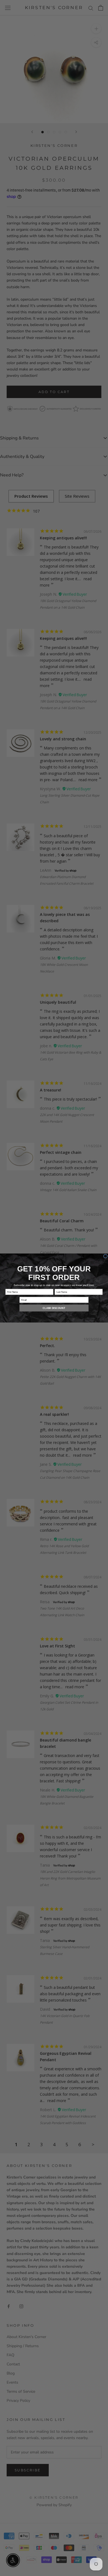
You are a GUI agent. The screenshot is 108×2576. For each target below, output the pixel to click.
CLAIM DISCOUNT (54, 1308)
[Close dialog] (105, 1256)
